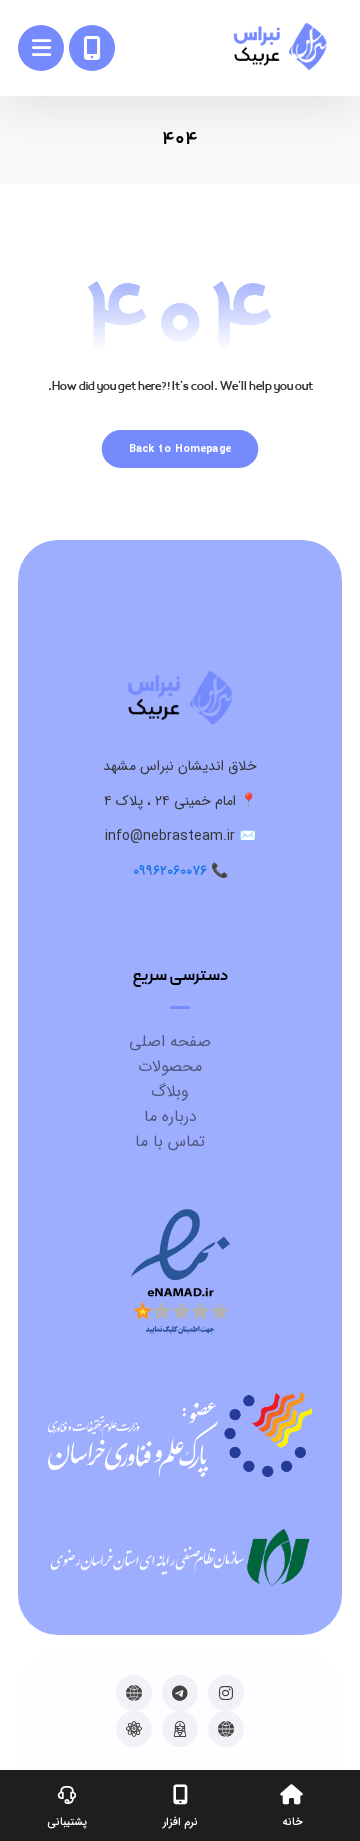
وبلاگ (170, 1092)
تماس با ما (170, 1142)
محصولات (170, 1067)
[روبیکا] (226, 1729)
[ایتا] (134, 1693)
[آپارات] (134, 1729)
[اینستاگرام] (226, 1693)
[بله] (180, 1729)
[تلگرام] (180, 1693)
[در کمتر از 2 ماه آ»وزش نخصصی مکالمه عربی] (280, 46)
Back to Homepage (180, 448)
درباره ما (170, 1117)
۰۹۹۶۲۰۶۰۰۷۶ (170, 871)
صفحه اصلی (170, 1042)
